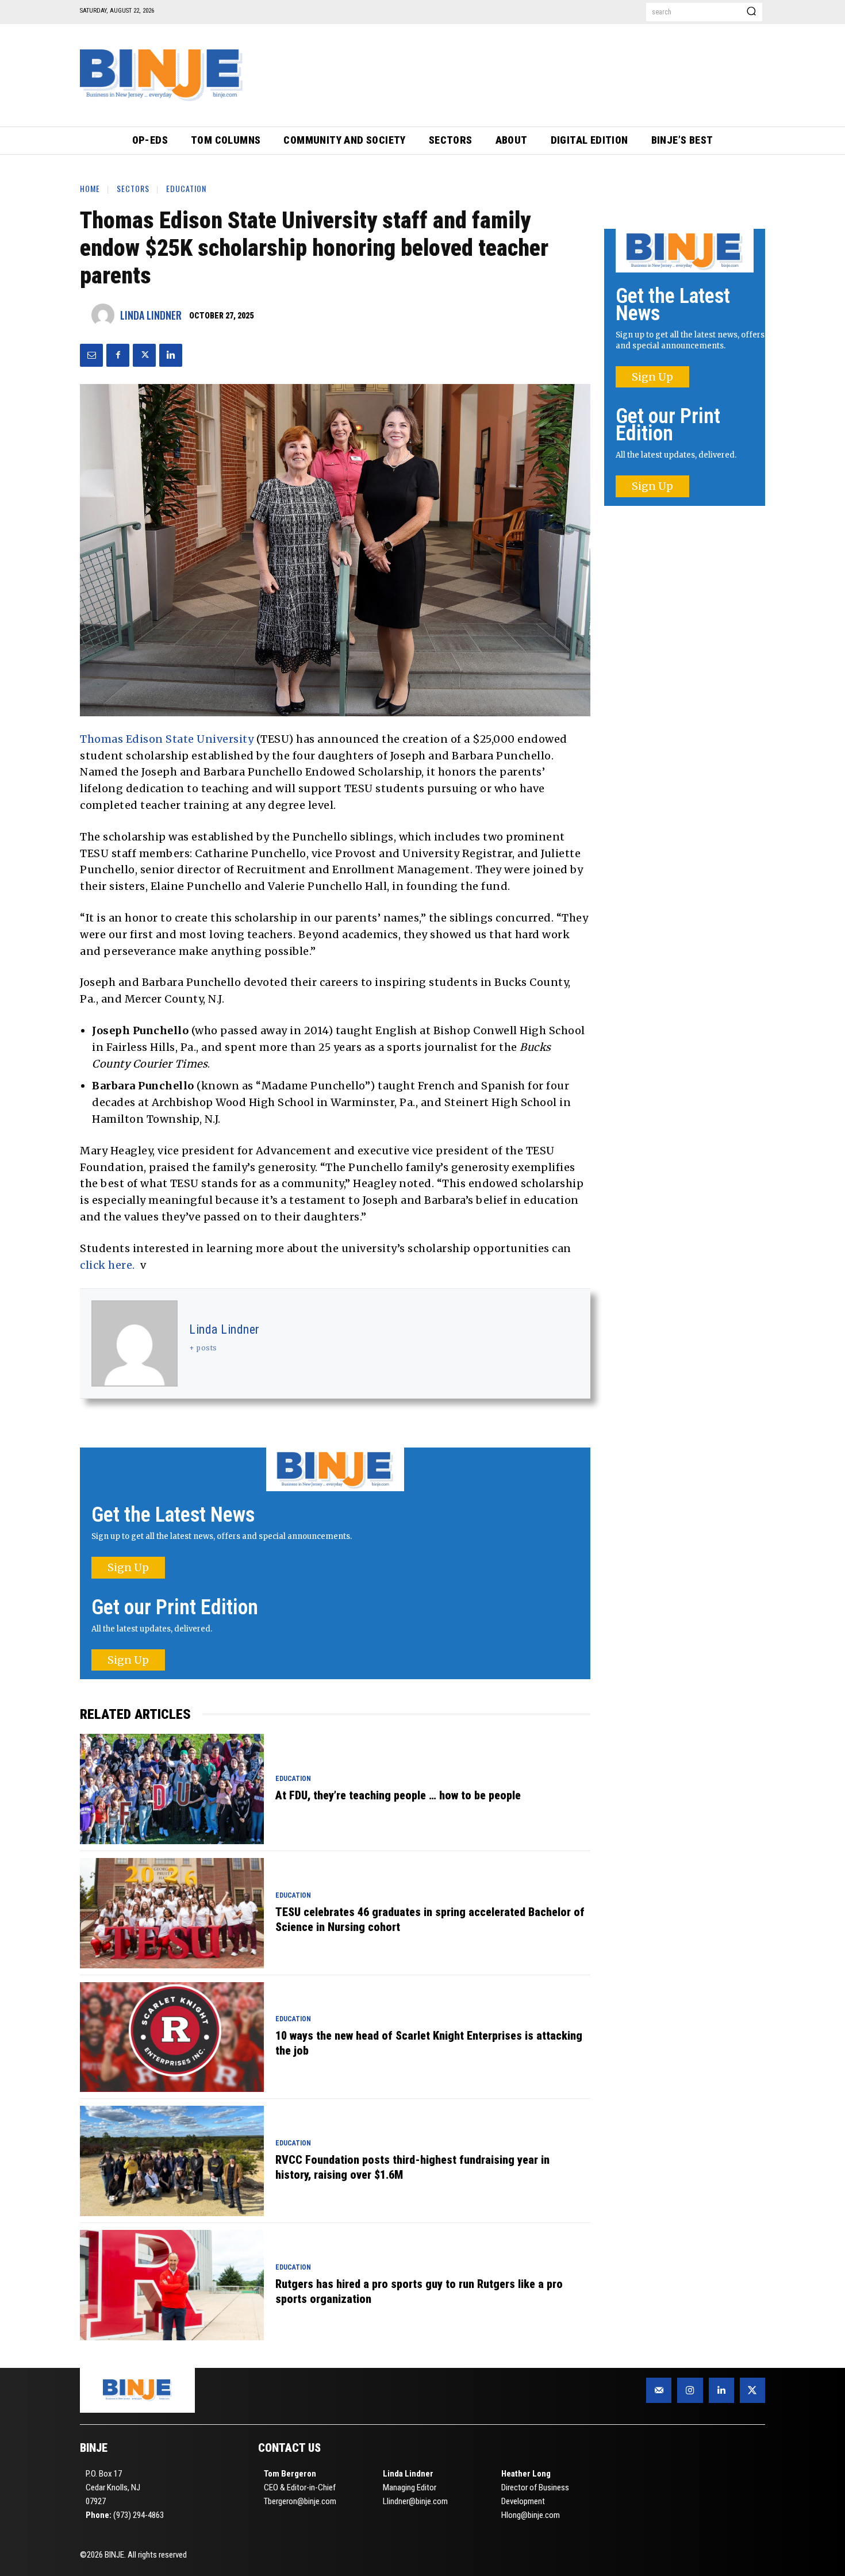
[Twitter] (144, 355)
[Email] (91, 355)
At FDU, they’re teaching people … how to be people (398, 1795)
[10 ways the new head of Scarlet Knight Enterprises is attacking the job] (172, 2037)
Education (186, 188)
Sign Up (128, 1567)
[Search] (751, 12)
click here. (107, 1265)
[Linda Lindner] (106, 315)
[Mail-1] (659, 2390)
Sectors (133, 188)
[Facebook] (118, 355)
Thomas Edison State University (167, 739)
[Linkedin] (171, 355)
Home (90, 188)
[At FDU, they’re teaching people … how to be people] (172, 1789)
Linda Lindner (151, 315)
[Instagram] (690, 2390)
